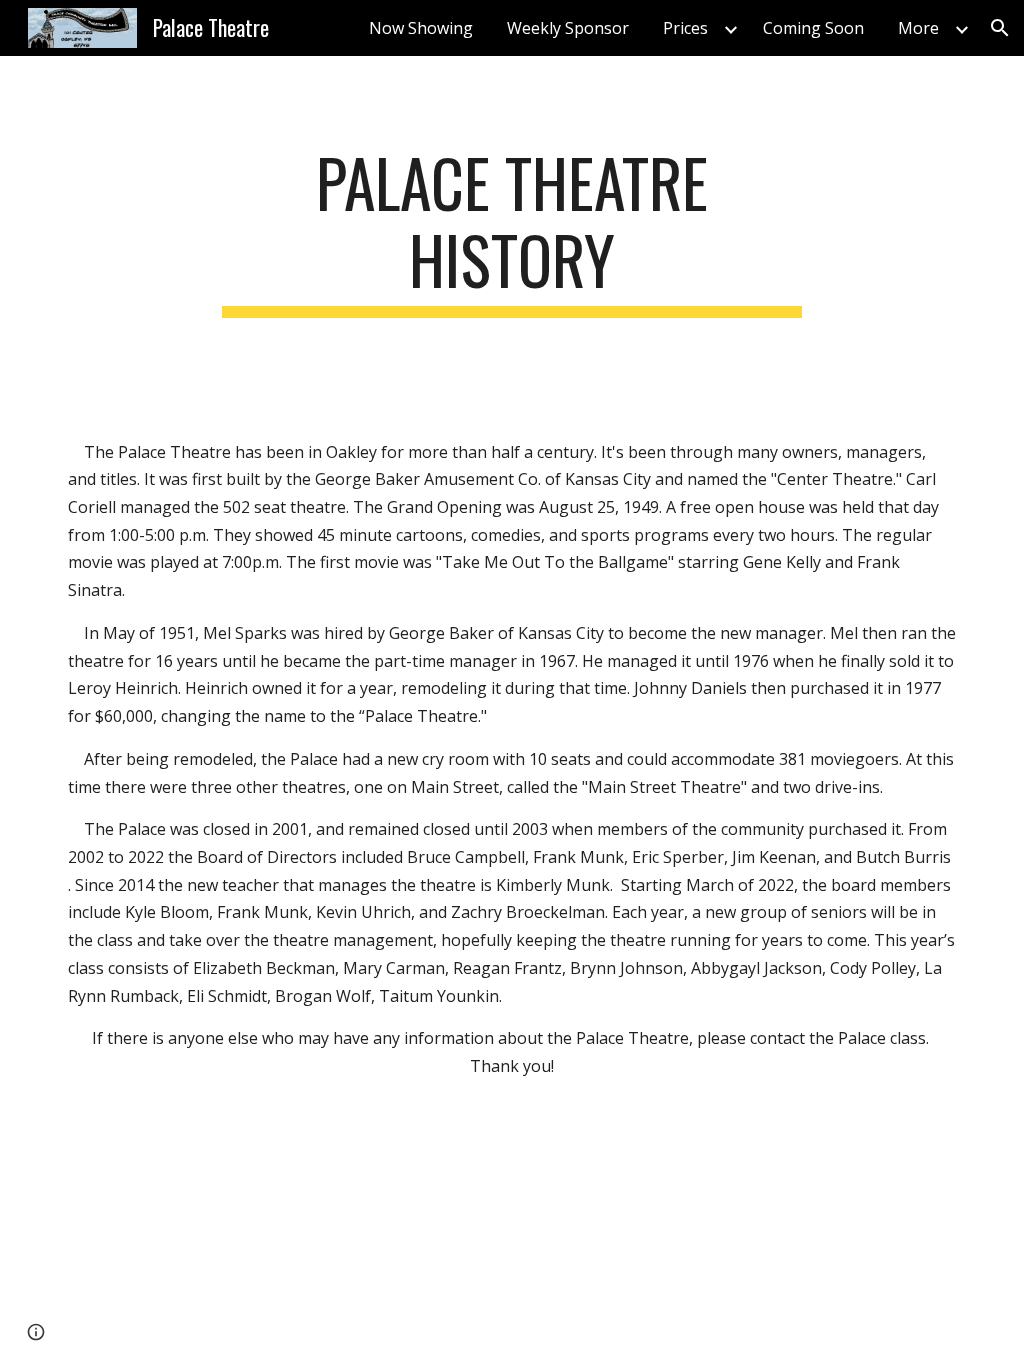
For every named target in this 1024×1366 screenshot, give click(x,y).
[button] (1000, 28)
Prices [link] (685, 28)
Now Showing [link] (421, 28)
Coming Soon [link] (813, 28)
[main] (511, 231)
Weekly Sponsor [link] (568, 28)
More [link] (918, 28)
